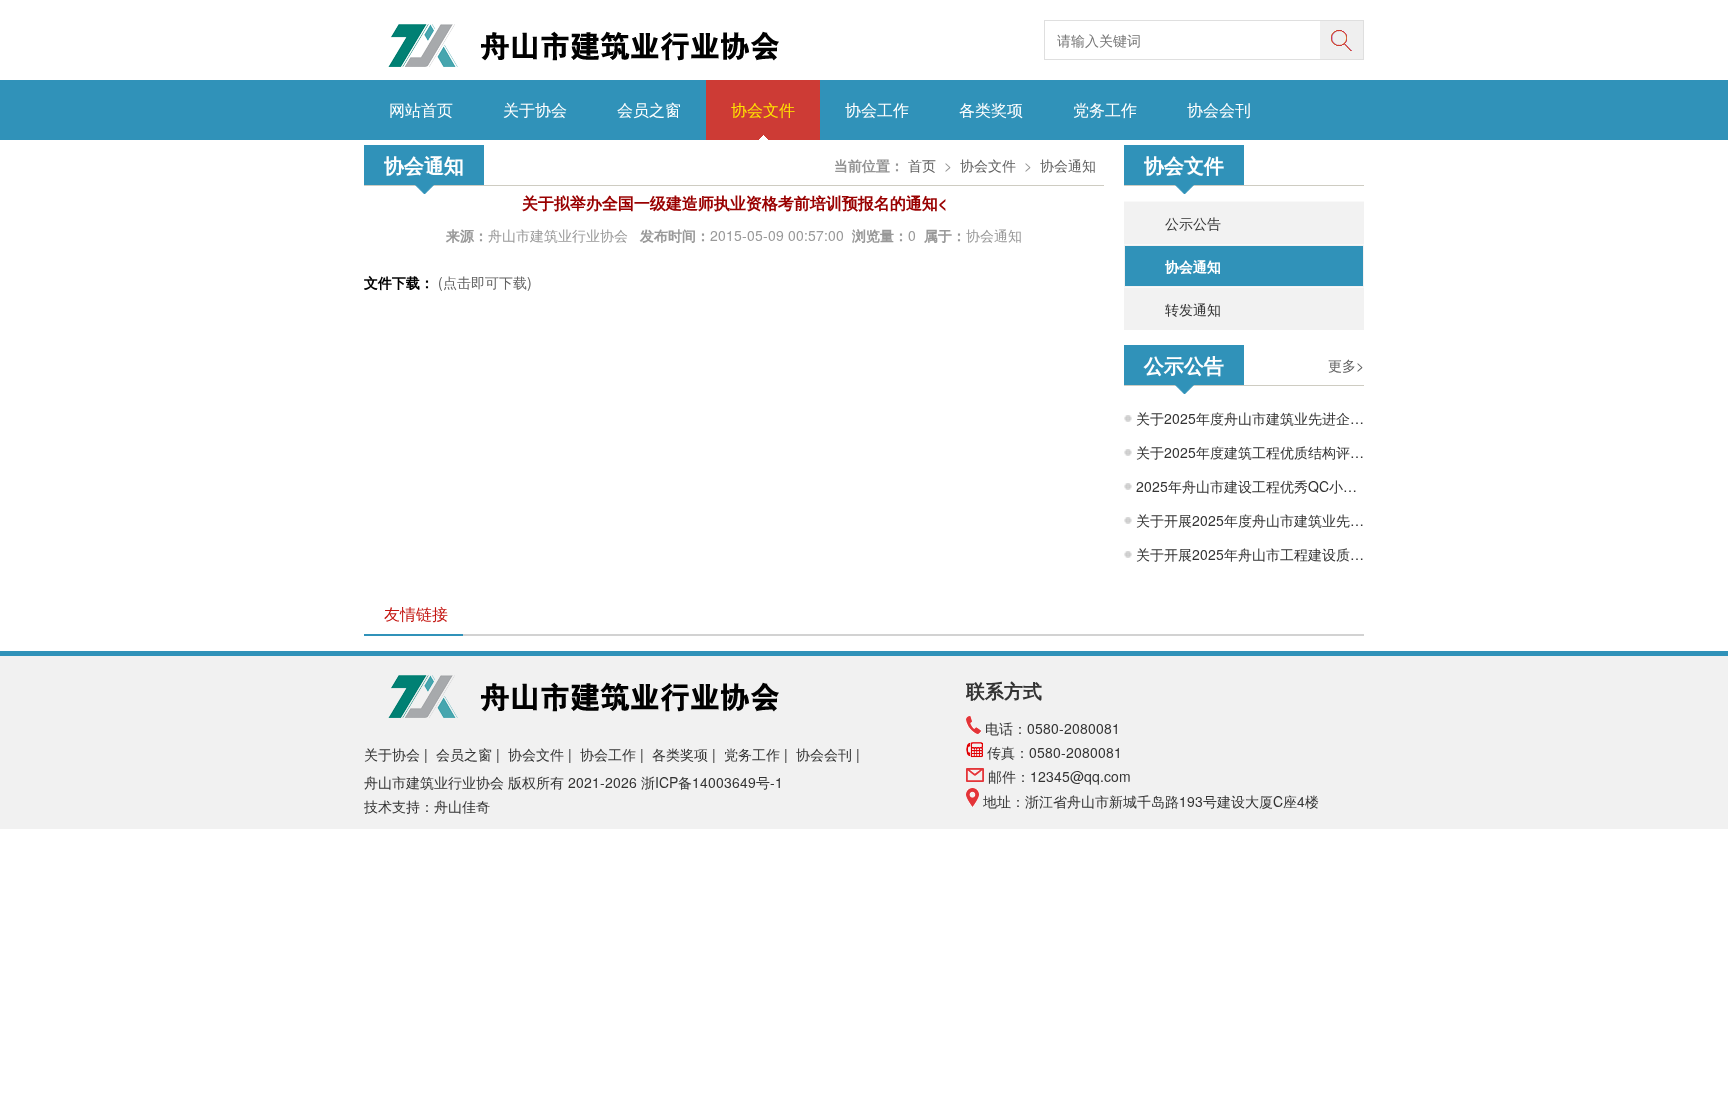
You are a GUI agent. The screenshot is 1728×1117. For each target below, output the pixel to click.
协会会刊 (1219, 109)
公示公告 (1193, 223)
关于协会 (535, 109)
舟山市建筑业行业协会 (560, 235)
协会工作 (877, 109)
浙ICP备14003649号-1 (714, 782)
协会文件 (763, 109)
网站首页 (421, 109)
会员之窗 (649, 109)
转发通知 (1193, 309)
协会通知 (1193, 266)
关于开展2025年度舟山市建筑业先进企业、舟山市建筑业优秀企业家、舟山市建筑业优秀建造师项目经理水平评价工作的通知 (1250, 520)
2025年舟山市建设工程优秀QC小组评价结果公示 (1250, 486)
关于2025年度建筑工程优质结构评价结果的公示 (1250, 452)
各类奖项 (991, 109)
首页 (922, 165)
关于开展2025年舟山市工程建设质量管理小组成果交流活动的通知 (1250, 554)
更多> (1346, 365)
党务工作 (1105, 109)
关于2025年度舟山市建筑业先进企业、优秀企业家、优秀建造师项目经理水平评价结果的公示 (1250, 418)
